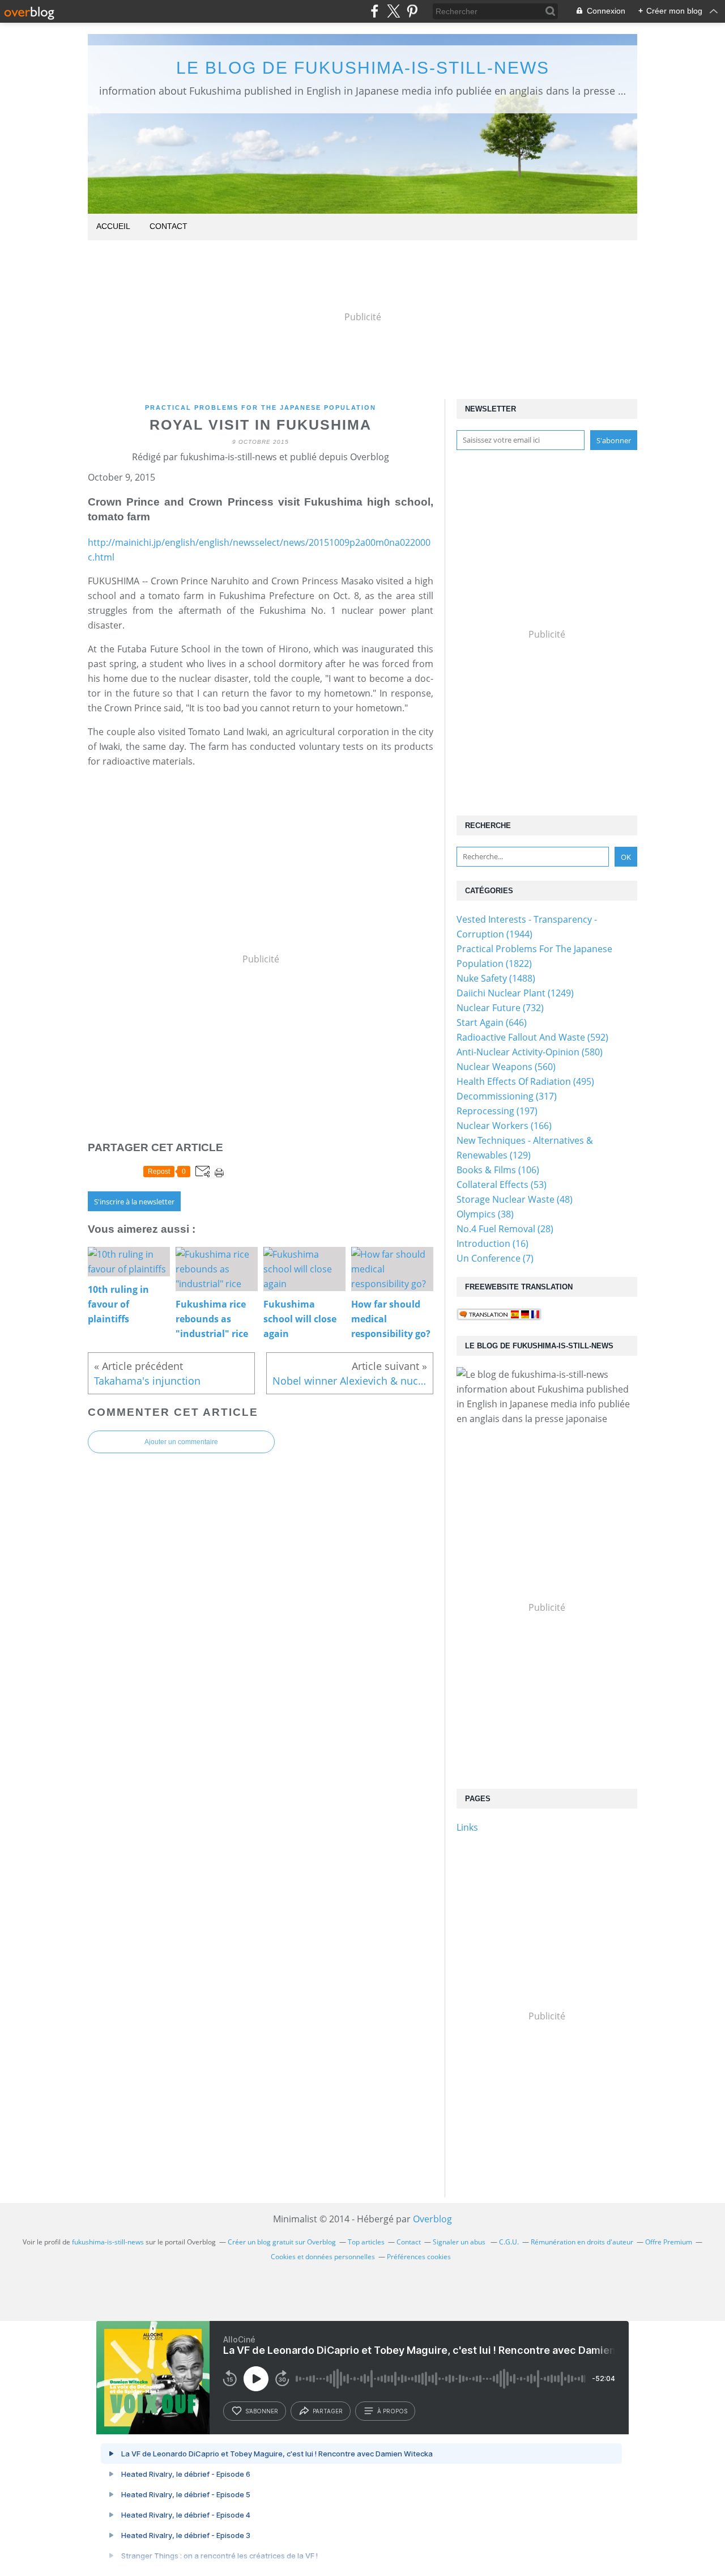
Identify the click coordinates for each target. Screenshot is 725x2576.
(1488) (496, 978)
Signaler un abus (460, 2242)
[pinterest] (412, 11)
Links (467, 1827)
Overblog (432, 2219)
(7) (495, 1258)
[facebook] (375, 11)
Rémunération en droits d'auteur (582, 2242)
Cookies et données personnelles (323, 2257)
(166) (504, 1126)
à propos (392, 2411)
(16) (492, 1244)
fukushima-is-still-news (108, 2242)
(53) (502, 1185)
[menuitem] (113, 227)
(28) (505, 1229)
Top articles (366, 2242)
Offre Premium (669, 2242)
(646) (492, 1022)
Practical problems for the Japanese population (261, 408)
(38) (485, 1214)
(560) (506, 1067)
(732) (500, 1008)
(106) (498, 1170)
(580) (530, 1052)
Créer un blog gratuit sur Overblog (282, 2242)
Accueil (113, 226)
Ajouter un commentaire (181, 1442)
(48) (515, 1199)
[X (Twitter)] (393, 11)
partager (328, 2411)
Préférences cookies (419, 2257)
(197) (497, 1111)
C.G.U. (509, 2242)
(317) (507, 1096)
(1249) (515, 993)
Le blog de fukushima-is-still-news (363, 68)
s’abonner (262, 2411)
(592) (532, 1037)
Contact (169, 226)
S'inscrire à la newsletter (134, 1202)
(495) (525, 1081)
